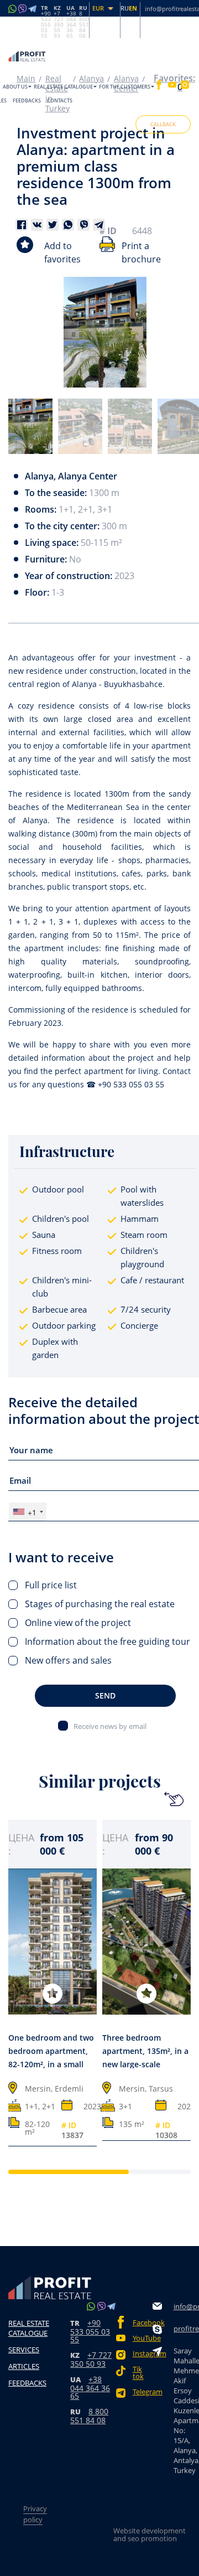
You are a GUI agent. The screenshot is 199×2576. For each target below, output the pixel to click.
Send (105, 1695)
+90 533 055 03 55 (90, 2331)
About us (15, 87)
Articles (24, 2366)
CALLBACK (163, 124)
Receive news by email (110, 1726)
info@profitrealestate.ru (186, 2306)
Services (24, 2350)
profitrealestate (186, 2329)
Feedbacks (27, 100)
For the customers (125, 87)
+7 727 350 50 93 (91, 2359)
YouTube (143, 2338)
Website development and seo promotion (150, 2534)
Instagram (143, 2354)
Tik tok (138, 2373)
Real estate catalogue (63, 87)
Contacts (60, 100)
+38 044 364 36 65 (90, 2387)
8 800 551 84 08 (89, 2416)
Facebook (143, 2323)
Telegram (143, 2392)
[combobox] (28, 1512)
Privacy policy (35, 2514)
